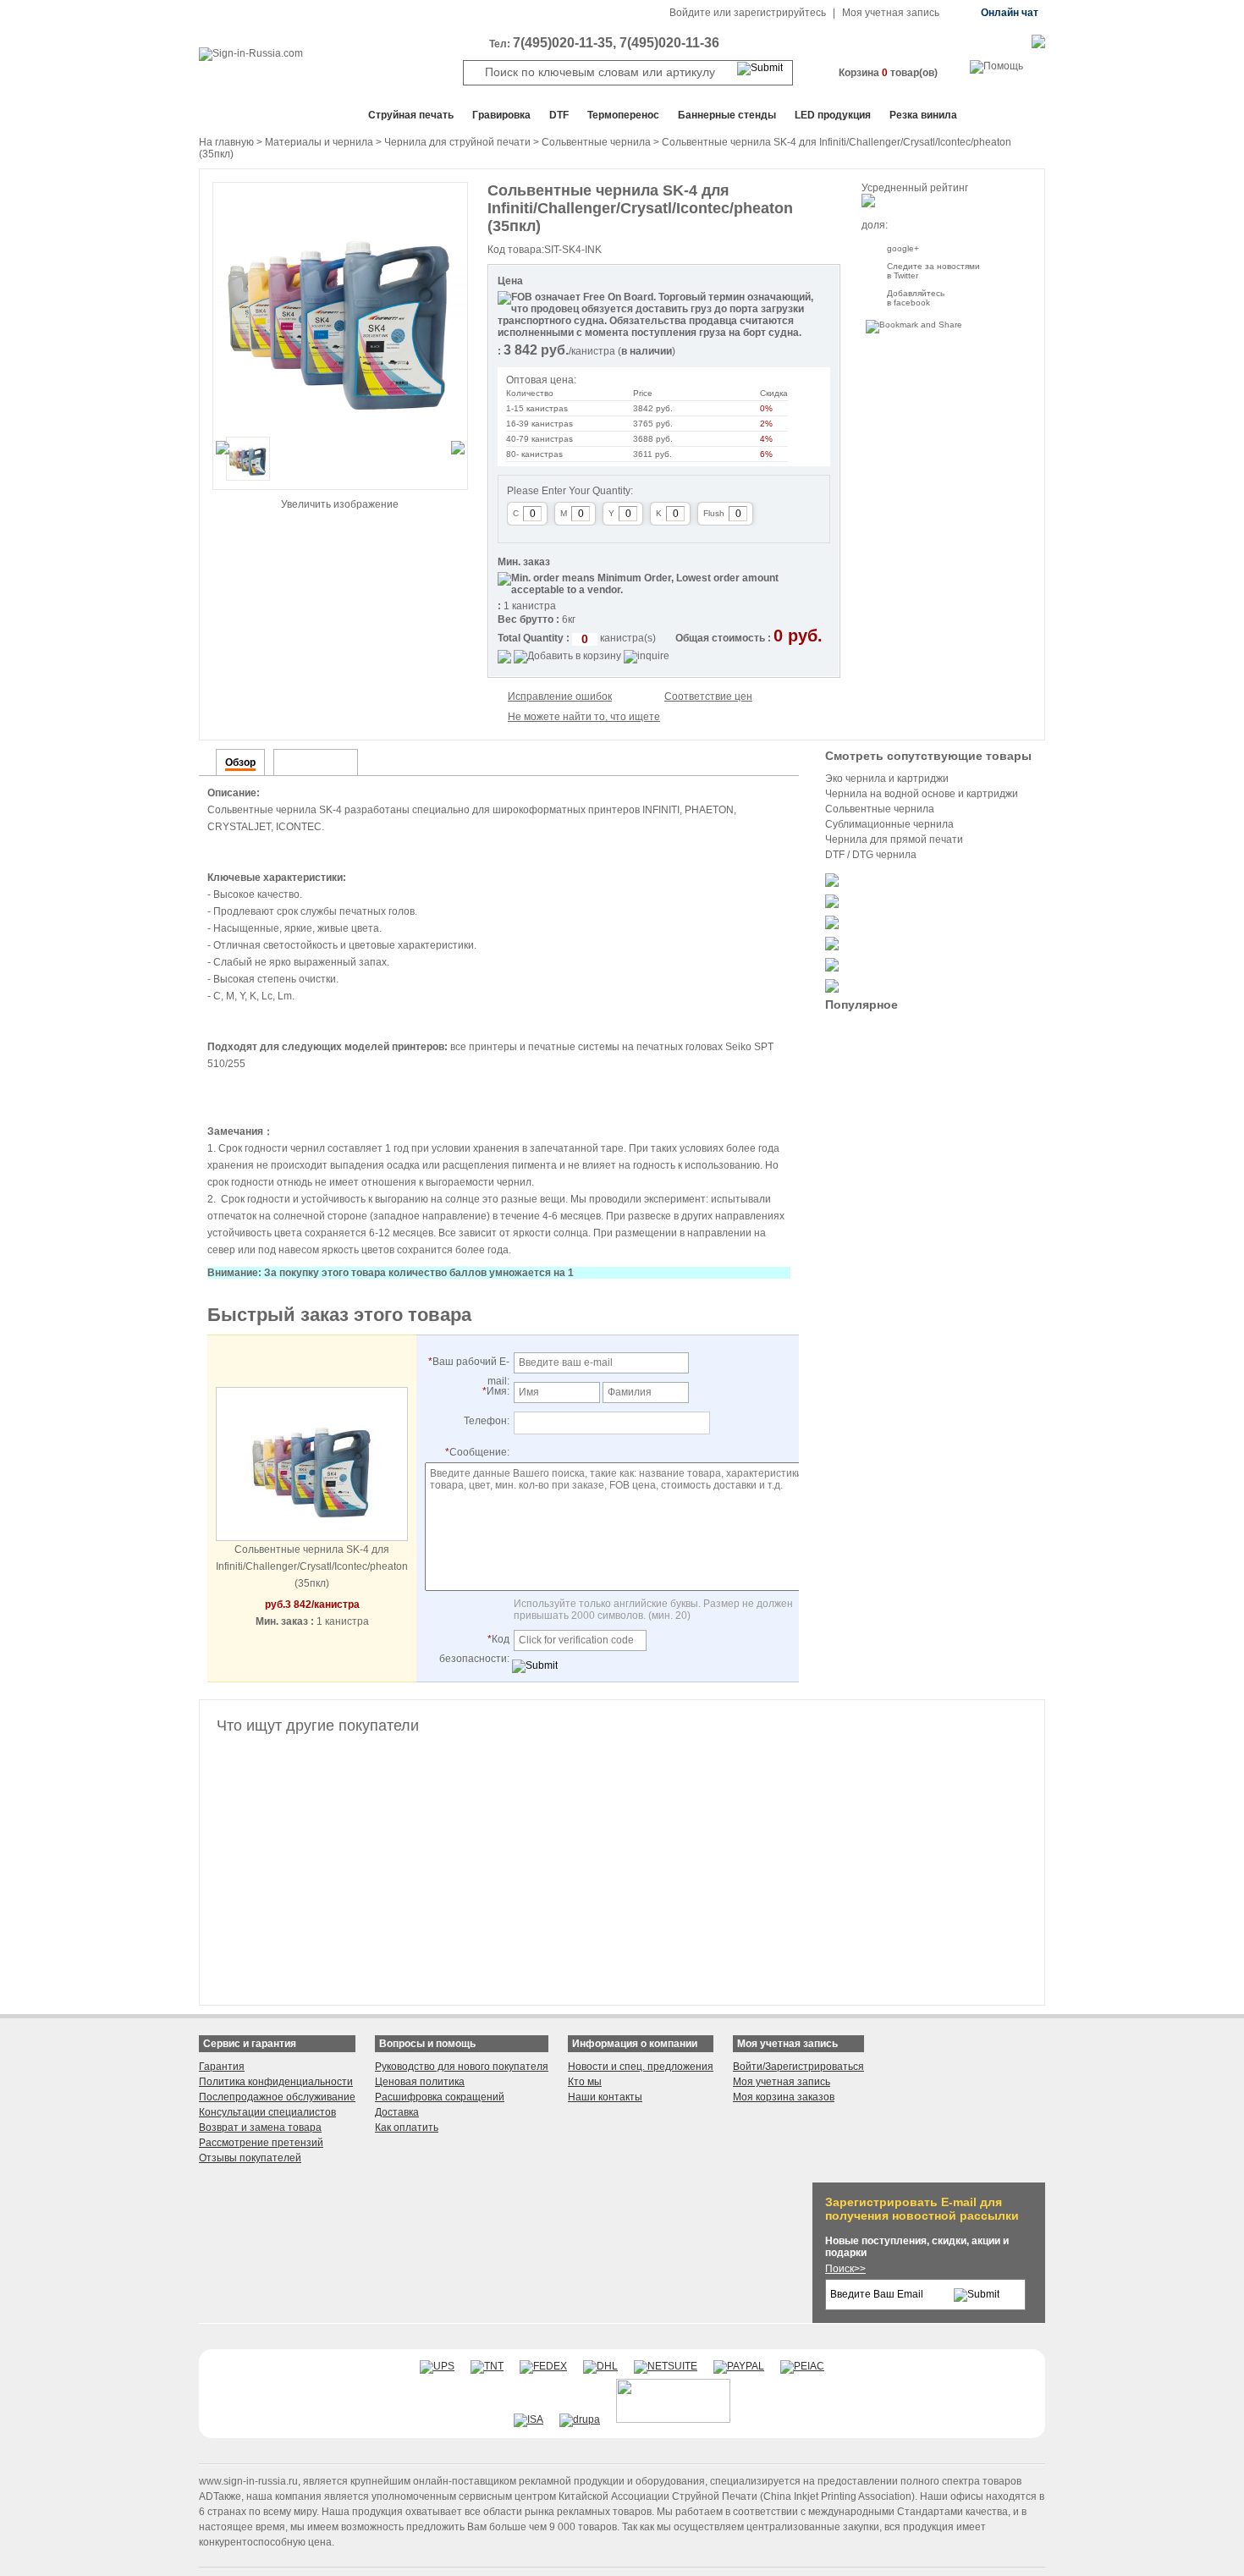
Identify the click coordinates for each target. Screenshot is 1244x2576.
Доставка (397, 2112)
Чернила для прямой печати (894, 839)
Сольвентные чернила (596, 142)
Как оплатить (407, 2127)
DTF (559, 115)
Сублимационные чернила (889, 824)
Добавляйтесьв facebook (916, 298)
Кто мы (585, 2082)
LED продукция (833, 115)
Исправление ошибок (560, 696)
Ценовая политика (420, 2082)
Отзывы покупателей (250, 2158)
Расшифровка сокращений (440, 2097)
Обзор (240, 762)
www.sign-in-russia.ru (248, 2481)
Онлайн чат (1010, 13)
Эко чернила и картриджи (887, 779)
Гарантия (222, 2067)
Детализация (316, 762)
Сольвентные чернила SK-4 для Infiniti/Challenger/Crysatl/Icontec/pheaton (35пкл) (312, 1566)
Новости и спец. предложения (641, 2067)
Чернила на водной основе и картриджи (922, 794)
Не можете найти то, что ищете (584, 717)
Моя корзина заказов (784, 2097)
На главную (226, 142)
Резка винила (923, 115)
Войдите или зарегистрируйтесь (748, 13)
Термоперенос (623, 115)
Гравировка (501, 115)
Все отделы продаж (267, 115)
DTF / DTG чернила (871, 855)
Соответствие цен (708, 696)
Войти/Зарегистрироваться (798, 2067)
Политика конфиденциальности (276, 2082)
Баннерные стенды (727, 115)
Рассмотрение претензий (261, 2143)
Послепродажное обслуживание (277, 2097)
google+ (903, 248)
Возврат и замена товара (260, 2127)
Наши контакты (605, 2097)
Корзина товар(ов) (888, 73)
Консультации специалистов (267, 2112)
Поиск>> (845, 2269)
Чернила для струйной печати (457, 142)
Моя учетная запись (891, 13)
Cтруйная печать (411, 115)
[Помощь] (996, 66)
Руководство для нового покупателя (462, 2067)
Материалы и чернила (319, 142)
